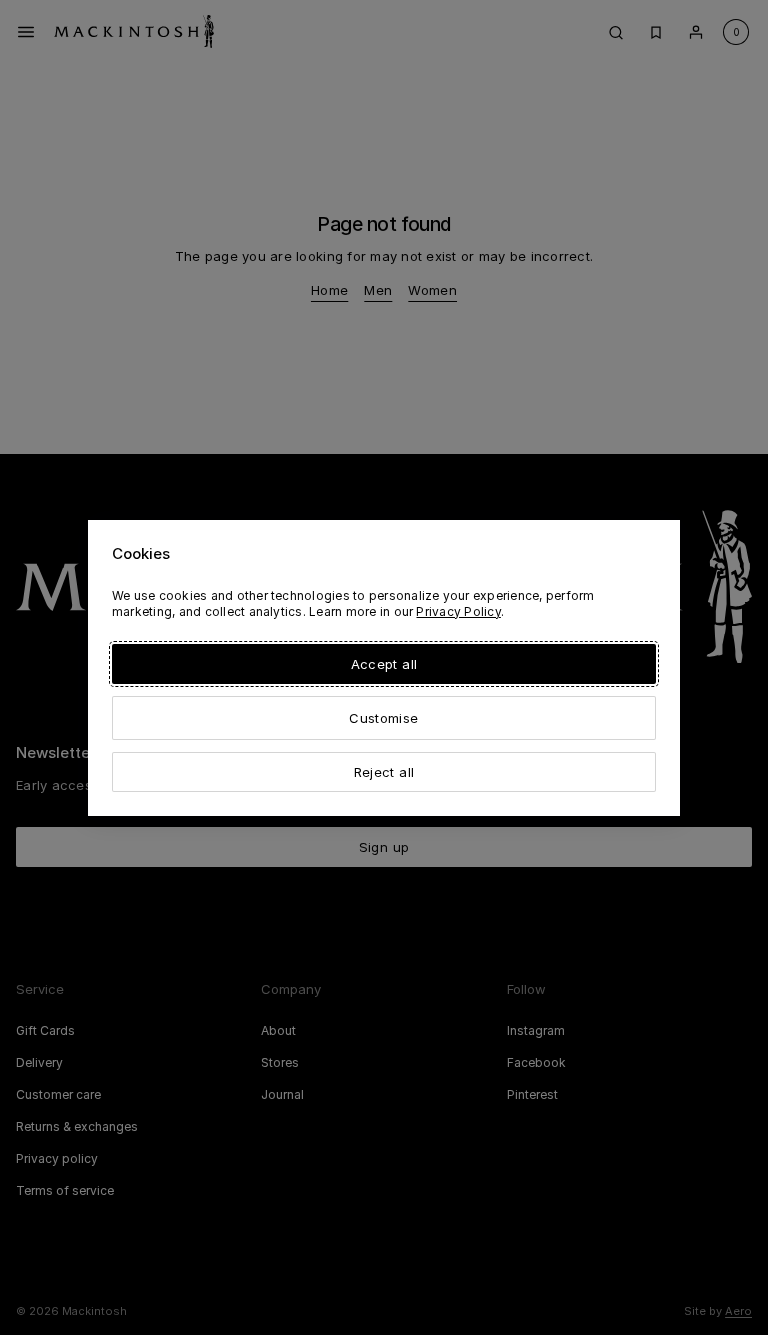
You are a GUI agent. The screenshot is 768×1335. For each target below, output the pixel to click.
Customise (383, 718)
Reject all (384, 772)
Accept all (384, 664)
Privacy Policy (458, 611)
